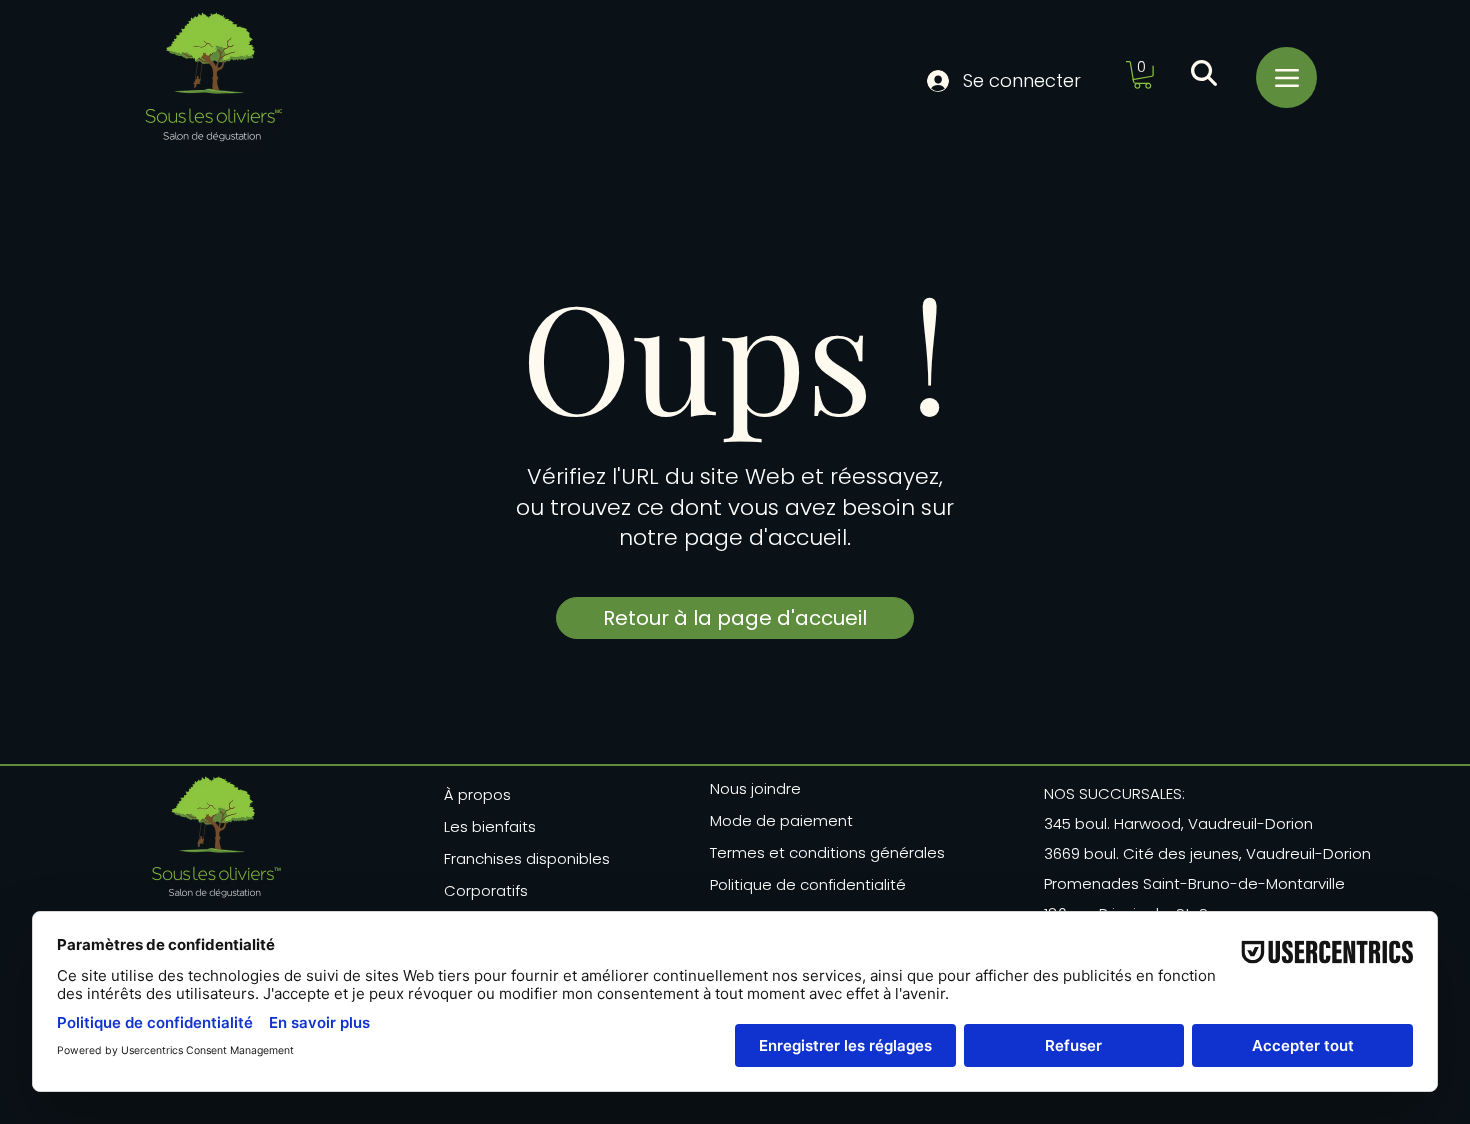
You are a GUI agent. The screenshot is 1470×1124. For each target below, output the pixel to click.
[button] (1142, 75)
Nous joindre (755, 788)
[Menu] (1286, 77)
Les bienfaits (490, 826)
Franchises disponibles (527, 858)
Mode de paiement (781, 820)
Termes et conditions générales (821, 852)
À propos (477, 794)
